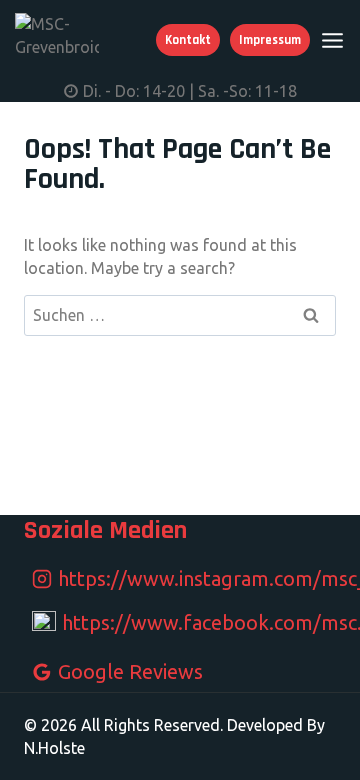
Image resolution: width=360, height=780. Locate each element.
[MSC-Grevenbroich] (57, 39)
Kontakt (188, 40)
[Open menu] (332, 40)
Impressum (270, 40)
